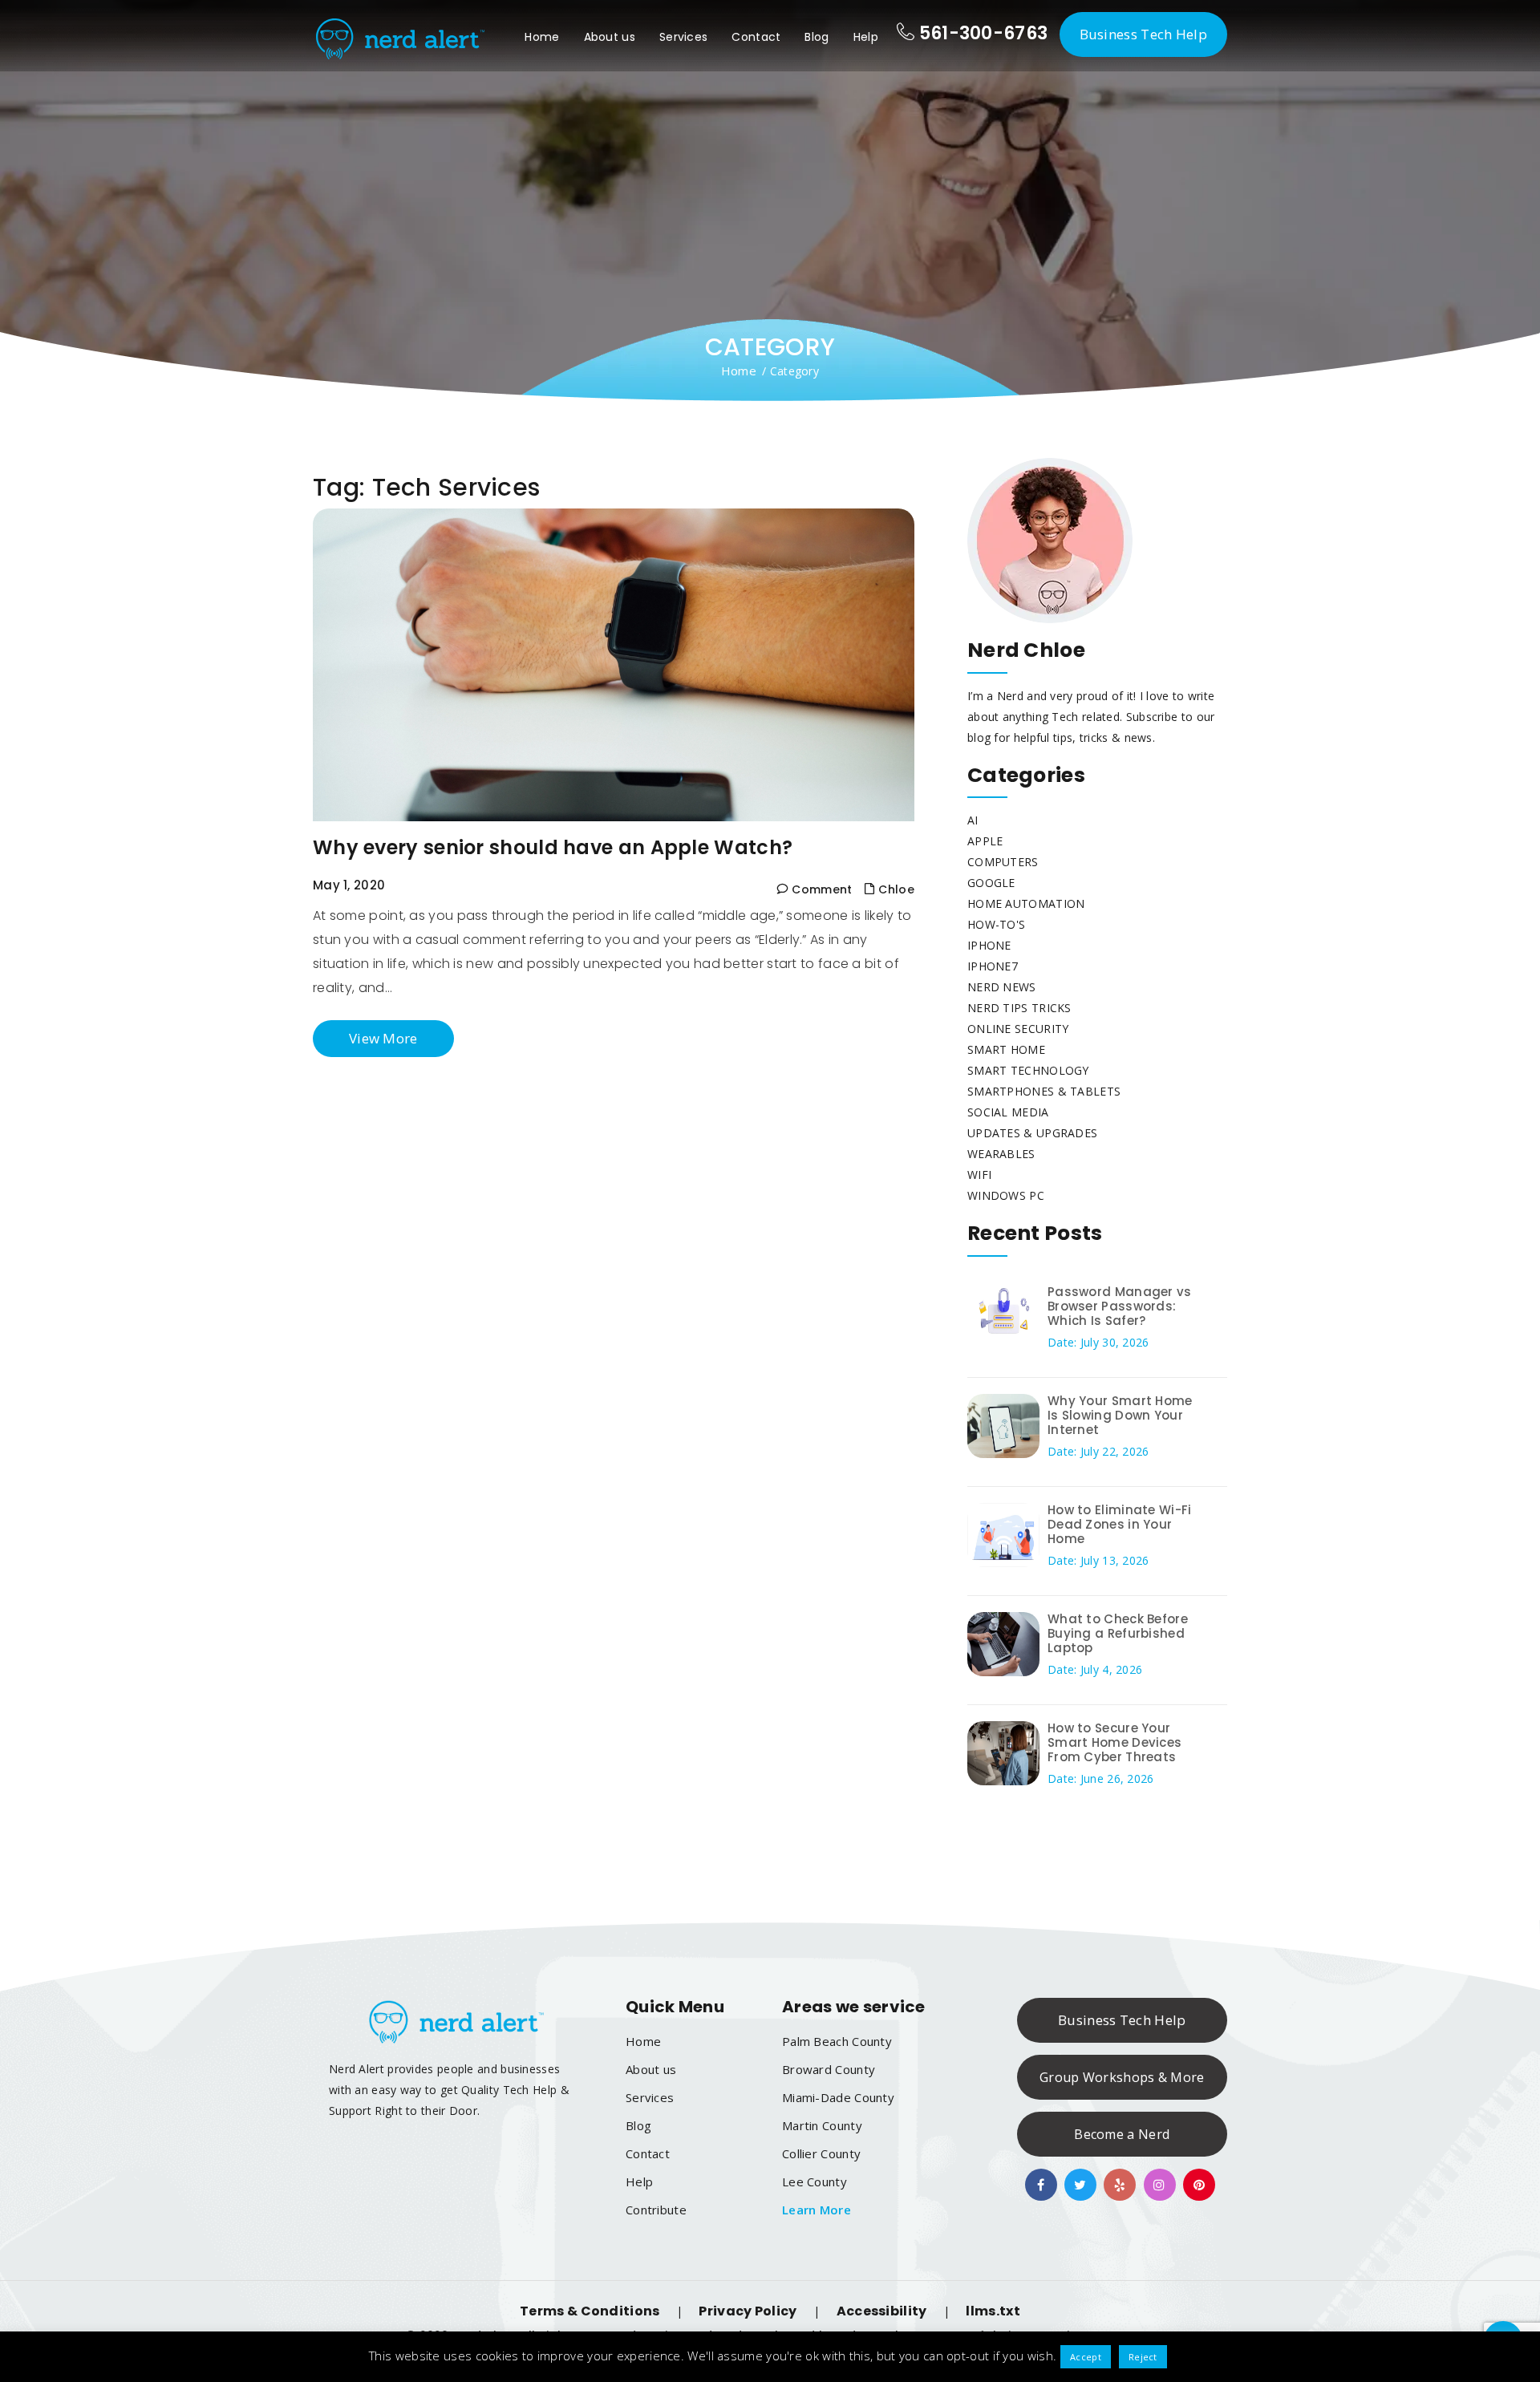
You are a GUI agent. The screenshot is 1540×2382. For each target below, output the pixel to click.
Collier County (821, 2153)
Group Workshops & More (1122, 2077)
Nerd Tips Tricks (1019, 1008)
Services (683, 37)
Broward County (829, 2069)
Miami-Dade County (838, 2097)
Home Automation (1026, 903)
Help (866, 37)
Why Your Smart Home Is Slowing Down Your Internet (1120, 1415)
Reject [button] (1143, 2357)
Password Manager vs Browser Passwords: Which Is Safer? (1120, 1306)
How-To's (996, 924)
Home (542, 37)
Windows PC (1006, 1195)
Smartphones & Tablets (1044, 1091)
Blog (817, 37)
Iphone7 (993, 966)
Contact (756, 37)
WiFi (979, 1175)
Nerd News (1002, 987)
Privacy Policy (748, 2311)
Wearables (1001, 1154)
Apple (985, 841)
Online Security (1018, 1029)
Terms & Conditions (590, 2311)
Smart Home (1006, 1049)
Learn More (817, 2210)
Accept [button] (1086, 2357)
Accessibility (882, 2311)
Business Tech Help (1143, 34)
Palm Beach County (837, 2041)
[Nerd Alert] (399, 36)
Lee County (815, 2181)
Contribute (656, 2210)
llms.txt (993, 2311)
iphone (989, 945)
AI (973, 820)
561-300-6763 (981, 33)
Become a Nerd (1122, 2134)
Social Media (1008, 1112)
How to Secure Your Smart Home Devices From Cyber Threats (1114, 1742)
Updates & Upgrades (1032, 1133)
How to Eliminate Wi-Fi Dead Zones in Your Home (1120, 1524)
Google (991, 883)
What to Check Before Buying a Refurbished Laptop (1118, 1633)
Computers (1003, 862)
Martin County (822, 2125)
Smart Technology (1028, 1070)
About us (610, 37)
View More (383, 1038)
